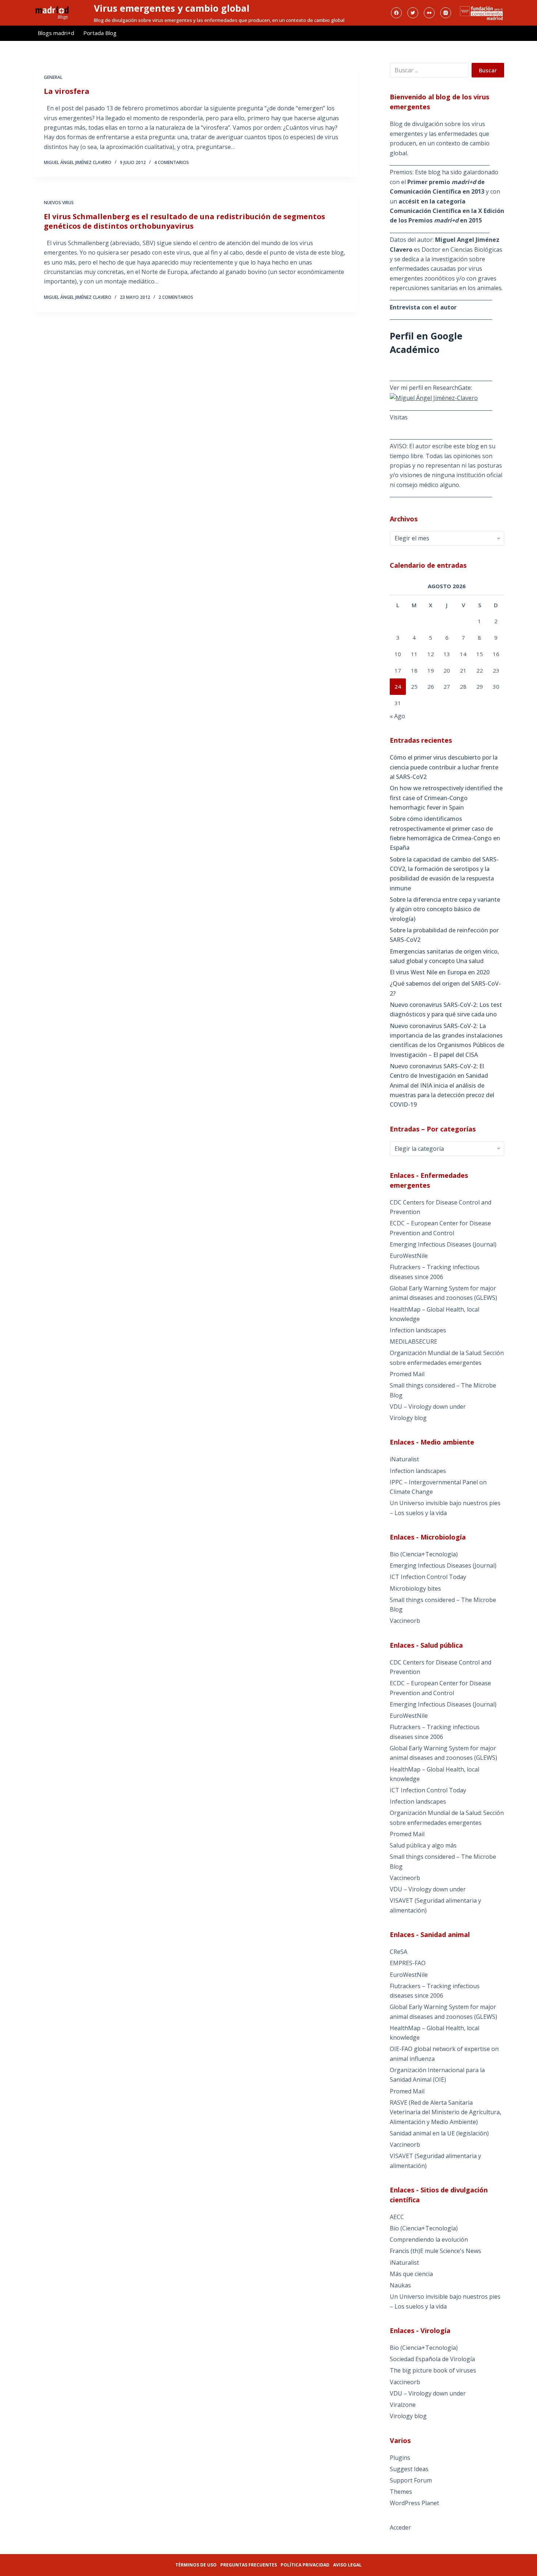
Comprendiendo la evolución (429, 2240)
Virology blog (408, 1418)
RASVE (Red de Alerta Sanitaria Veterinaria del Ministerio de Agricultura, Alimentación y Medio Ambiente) (445, 2112)
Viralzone (403, 2405)
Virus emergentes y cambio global (172, 8)
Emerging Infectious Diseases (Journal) (443, 1244)
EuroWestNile (409, 1256)
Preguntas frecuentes (249, 2565)
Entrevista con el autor (423, 307)
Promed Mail (407, 1374)
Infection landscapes (418, 1330)
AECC (397, 2217)
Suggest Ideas (409, 2469)
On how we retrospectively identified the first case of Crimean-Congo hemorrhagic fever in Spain (446, 798)
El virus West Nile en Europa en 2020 (440, 972)
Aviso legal (347, 2565)
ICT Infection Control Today (428, 1577)
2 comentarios (176, 297)
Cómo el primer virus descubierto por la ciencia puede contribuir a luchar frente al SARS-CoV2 (444, 767)
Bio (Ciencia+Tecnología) (424, 1554)
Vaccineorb (405, 1621)
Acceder (400, 2527)
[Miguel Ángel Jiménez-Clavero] (434, 397)
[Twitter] (413, 13)
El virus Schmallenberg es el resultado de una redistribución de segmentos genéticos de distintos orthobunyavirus (184, 221)
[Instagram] (446, 13)
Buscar (488, 70)
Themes (401, 2492)
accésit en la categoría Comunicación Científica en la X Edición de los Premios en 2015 (447, 211)
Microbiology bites (415, 1588)
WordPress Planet (414, 2503)
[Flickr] (429, 13)
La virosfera (67, 91)
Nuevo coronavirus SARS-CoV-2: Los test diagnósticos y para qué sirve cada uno (446, 1009)
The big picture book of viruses (433, 2370)
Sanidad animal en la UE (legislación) (439, 2133)
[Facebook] (396, 13)
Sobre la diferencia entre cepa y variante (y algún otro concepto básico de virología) (445, 909)
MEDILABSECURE (414, 1342)
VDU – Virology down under (428, 1407)
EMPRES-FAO (408, 1963)
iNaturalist (404, 1459)
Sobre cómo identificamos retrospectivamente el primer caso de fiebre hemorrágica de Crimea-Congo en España (445, 833)
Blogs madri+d (56, 33)
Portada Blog (100, 33)
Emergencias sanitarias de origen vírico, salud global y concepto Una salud (444, 956)
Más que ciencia (411, 2274)
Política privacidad (305, 2565)
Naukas (400, 2285)
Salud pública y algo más (423, 1845)
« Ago (397, 716)
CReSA (399, 1952)
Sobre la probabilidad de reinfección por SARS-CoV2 (444, 935)
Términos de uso (196, 2565)
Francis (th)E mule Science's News (435, 2251)
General (53, 77)
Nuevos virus (59, 203)
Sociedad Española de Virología (432, 2359)
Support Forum (411, 2480)
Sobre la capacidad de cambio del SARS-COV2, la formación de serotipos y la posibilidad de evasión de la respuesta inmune (444, 874)
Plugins (400, 2458)
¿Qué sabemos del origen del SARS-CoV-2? (445, 988)
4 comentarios (172, 162)
